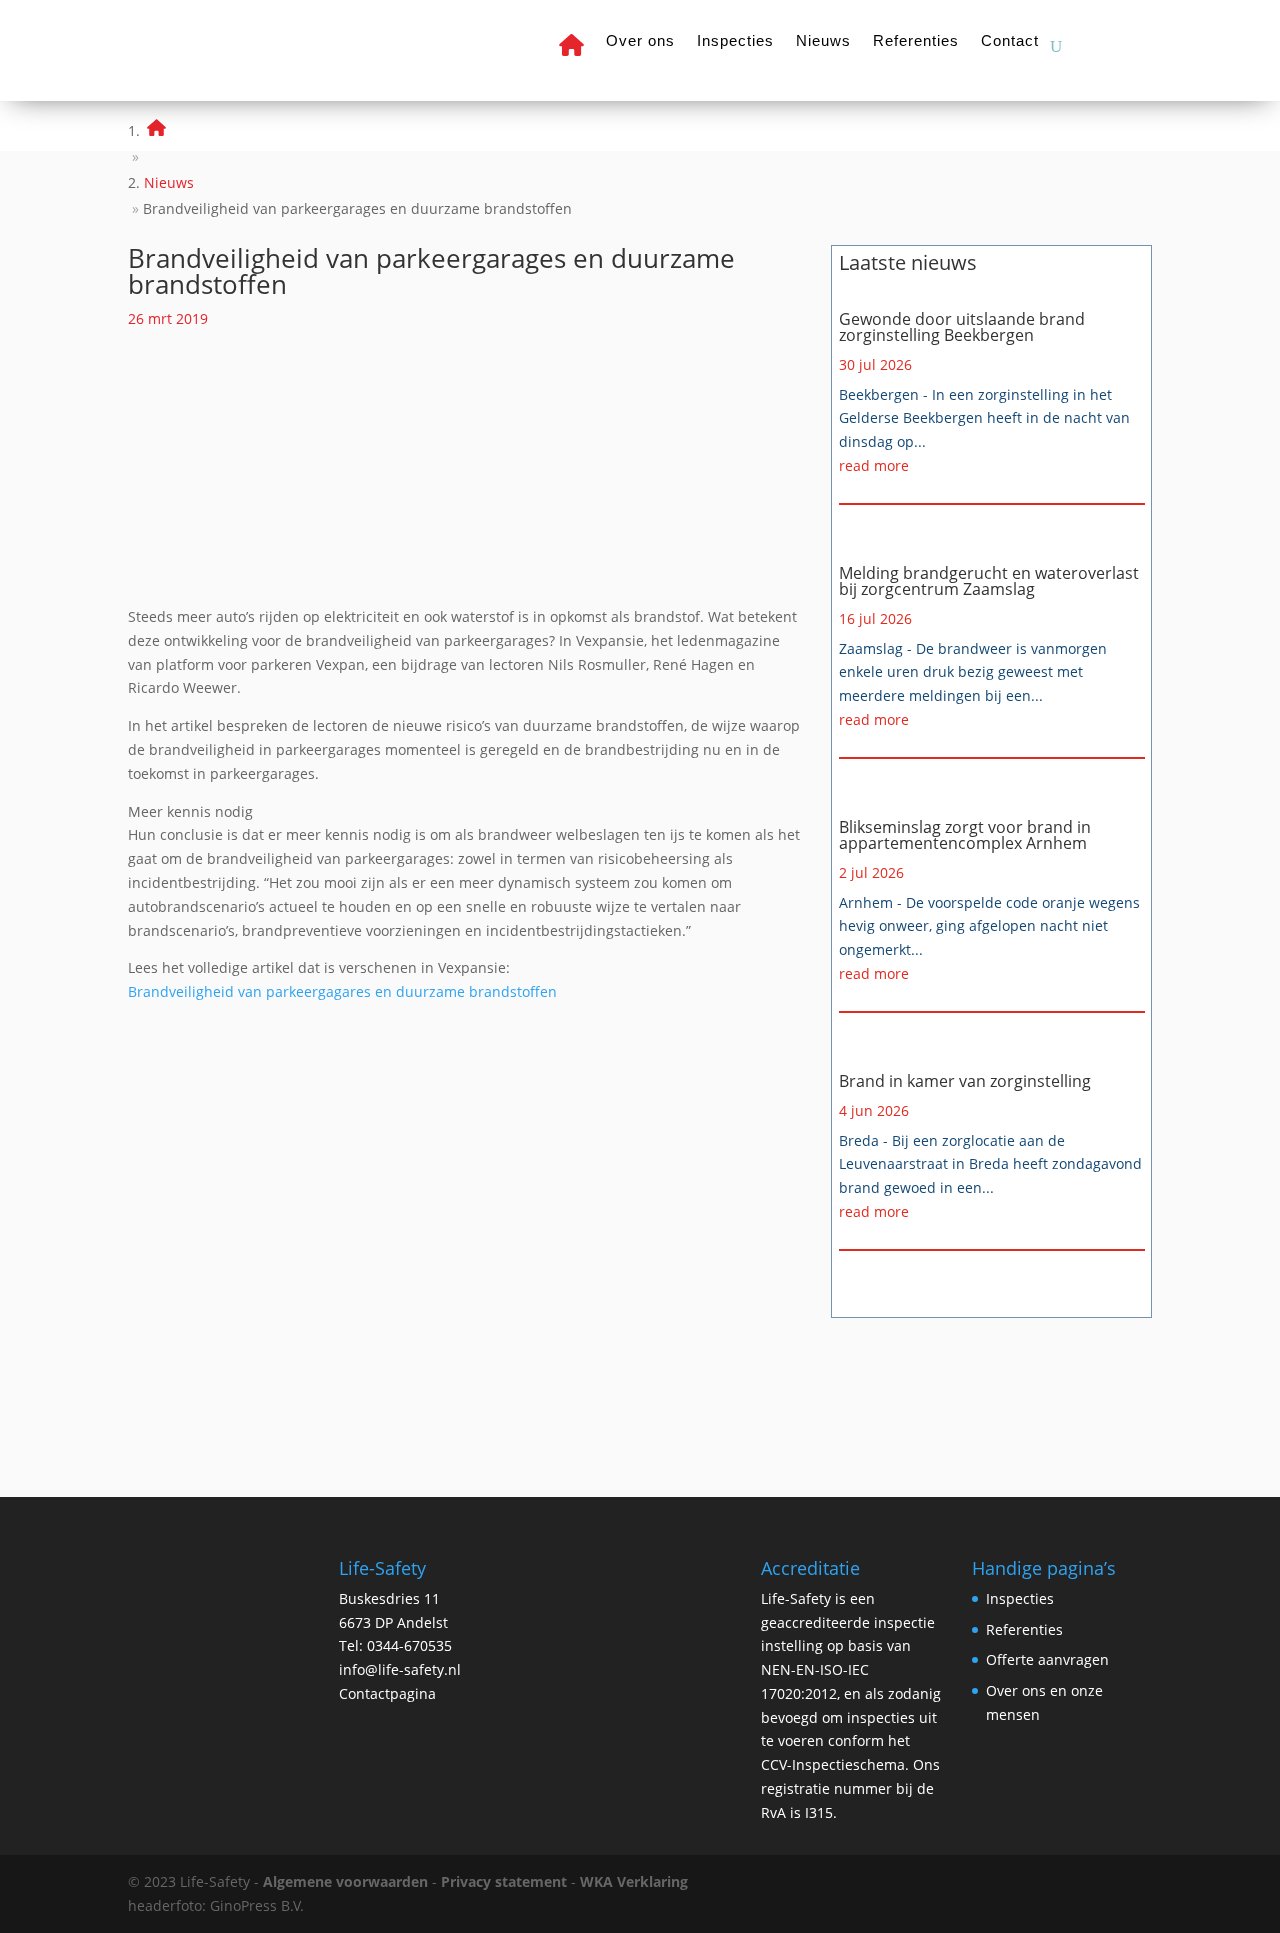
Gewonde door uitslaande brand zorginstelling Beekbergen (962, 327)
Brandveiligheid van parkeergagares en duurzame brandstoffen (342, 991)
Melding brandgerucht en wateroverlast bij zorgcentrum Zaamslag (989, 581)
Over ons (640, 41)
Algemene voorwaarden (345, 1881)
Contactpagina (387, 1693)
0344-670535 (409, 1645)
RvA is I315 (797, 1812)
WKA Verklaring (634, 1881)
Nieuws (823, 41)
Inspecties (735, 41)
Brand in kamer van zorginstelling (965, 1081)
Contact (1010, 41)
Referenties (916, 41)
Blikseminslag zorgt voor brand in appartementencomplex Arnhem (965, 835)
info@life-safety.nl (400, 1669)
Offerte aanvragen (1047, 1659)
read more (874, 465)
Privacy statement (504, 1881)
